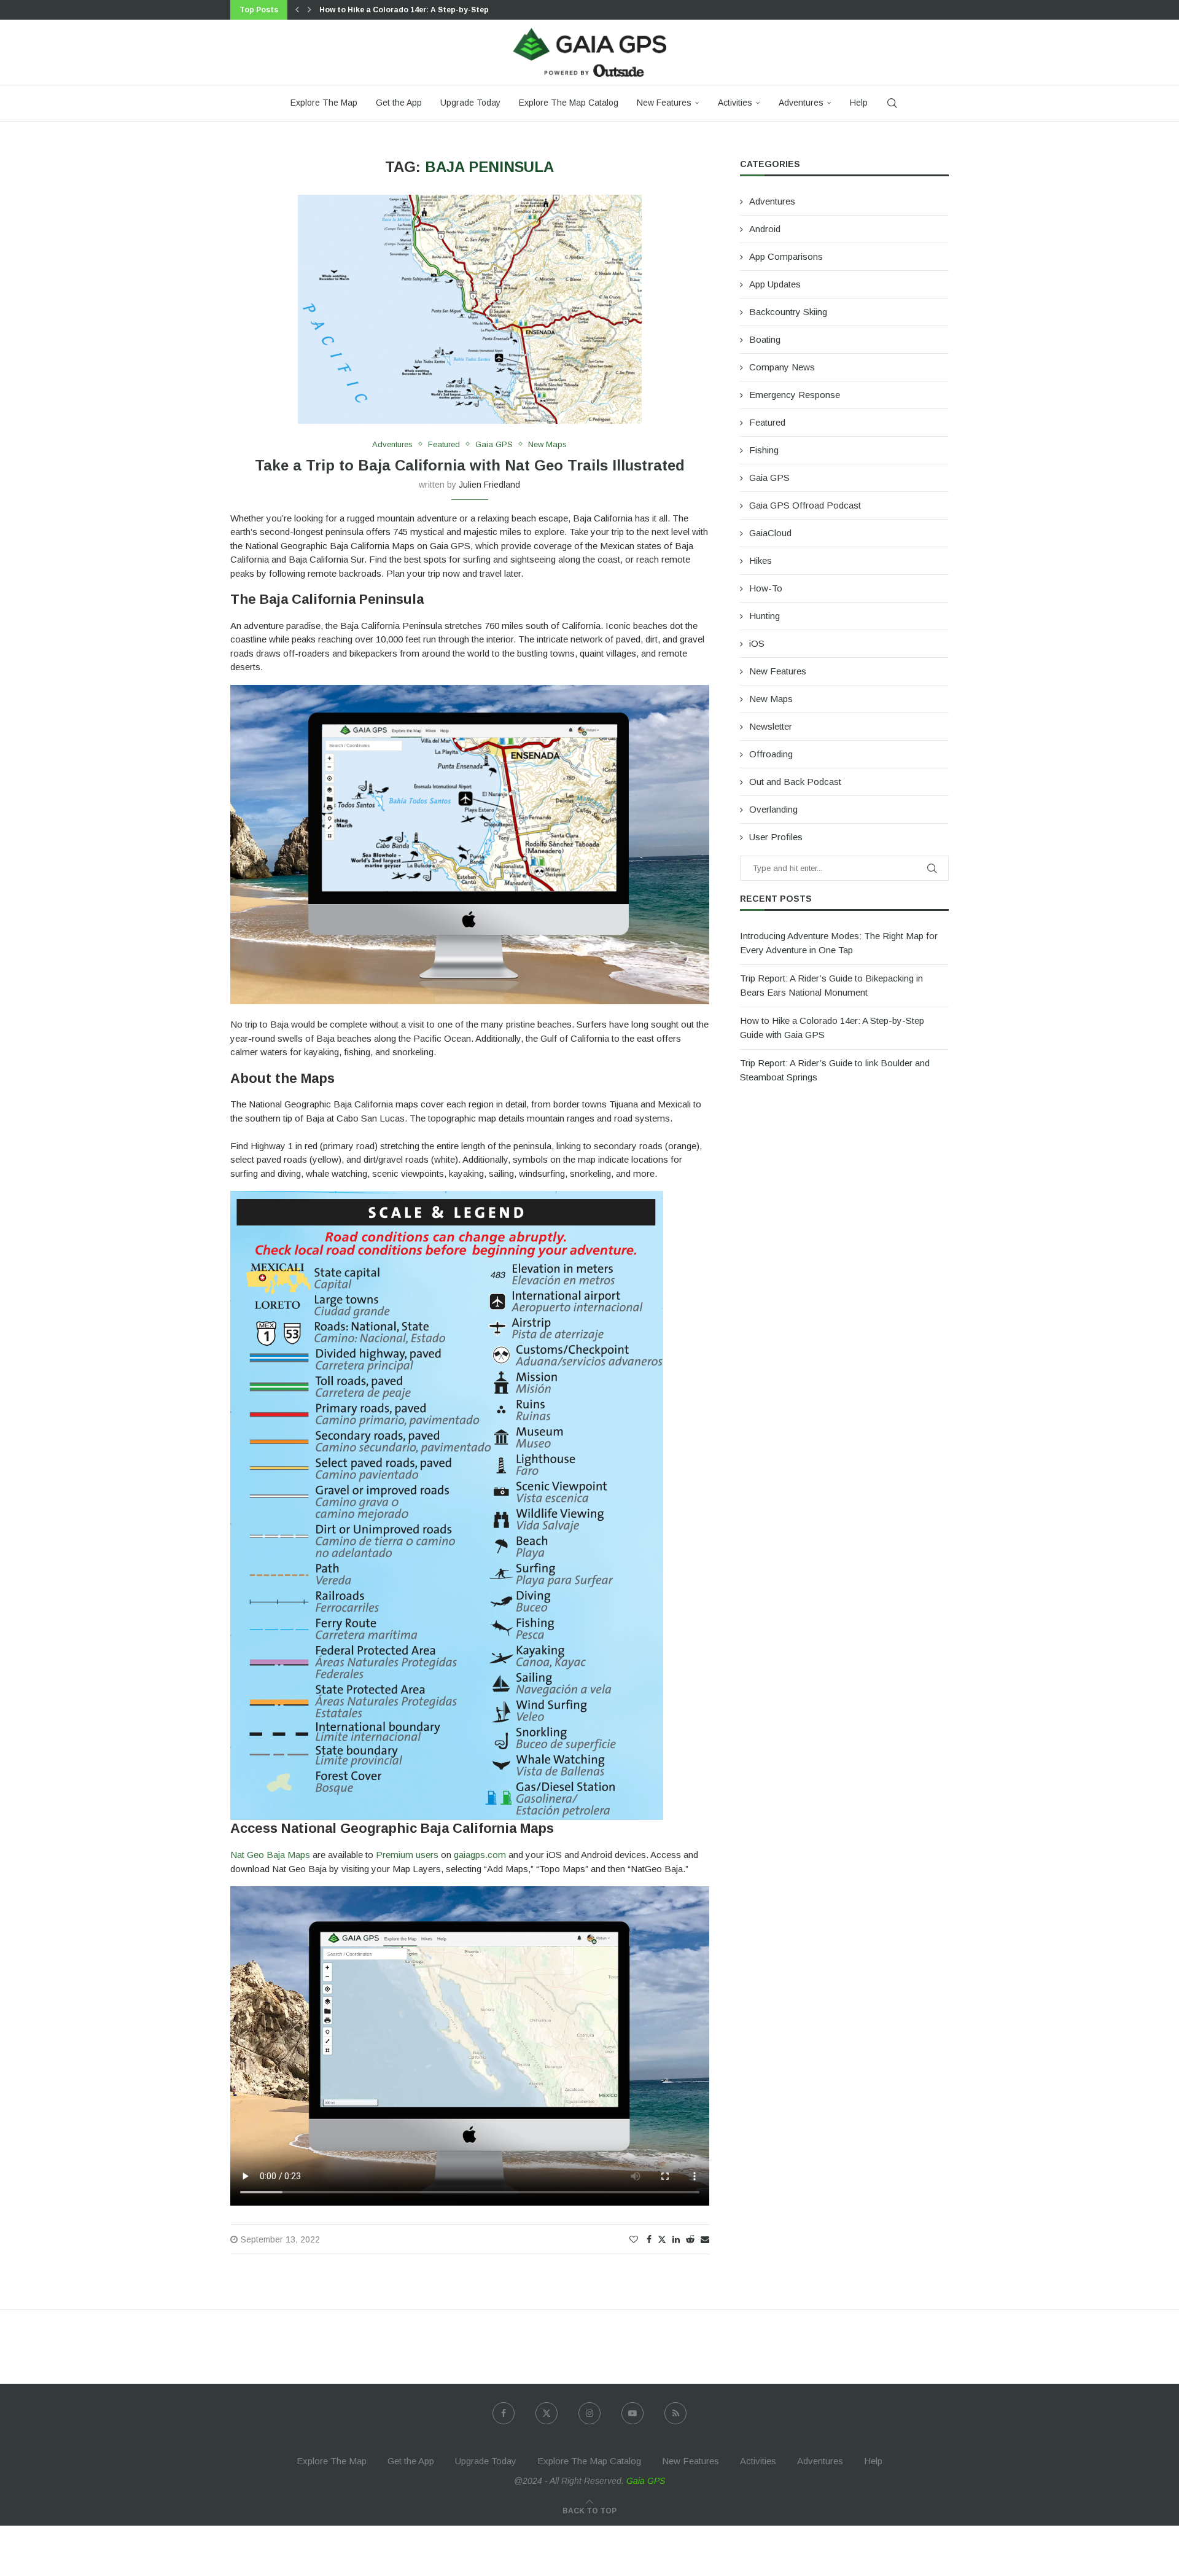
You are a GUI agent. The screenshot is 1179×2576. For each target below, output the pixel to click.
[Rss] (675, 2413)
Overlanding (773, 809)
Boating (765, 339)
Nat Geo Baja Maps (270, 1855)
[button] (297, 10)
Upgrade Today (470, 103)
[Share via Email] (705, 2239)
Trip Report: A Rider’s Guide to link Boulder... (405, 10)
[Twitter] (547, 2413)
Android (765, 229)
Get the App (399, 103)
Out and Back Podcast (795, 782)
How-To (766, 588)
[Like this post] (634, 2239)
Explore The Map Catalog (569, 103)
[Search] (892, 103)
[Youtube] (632, 2413)
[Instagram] (589, 2413)
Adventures (801, 103)
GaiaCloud (770, 533)
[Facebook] (504, 2413)
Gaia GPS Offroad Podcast (805, 505)
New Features (664, 103)
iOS (757, 643)
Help (859, 103)
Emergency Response (795, 395)
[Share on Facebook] (649, 2239)
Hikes (761, 560)
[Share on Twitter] (662, 2239)
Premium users (407, 1855)
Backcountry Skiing (788, 312)
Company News (782, 367)
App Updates (775, 284)
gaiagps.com (480, 1855)
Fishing (764, 450)
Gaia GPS (769, 478)
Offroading (771, 754)
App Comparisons (786, 256)
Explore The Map (324, 103)
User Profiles (776, 837)
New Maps (771, 699)
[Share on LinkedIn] (676, 2239)
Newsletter (771, 726)
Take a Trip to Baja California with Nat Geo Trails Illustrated (470, 465)
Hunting (765, 616)
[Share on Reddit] (690, 2239)
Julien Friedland (489, 485)
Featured (767, 422)
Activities (735, 103)
